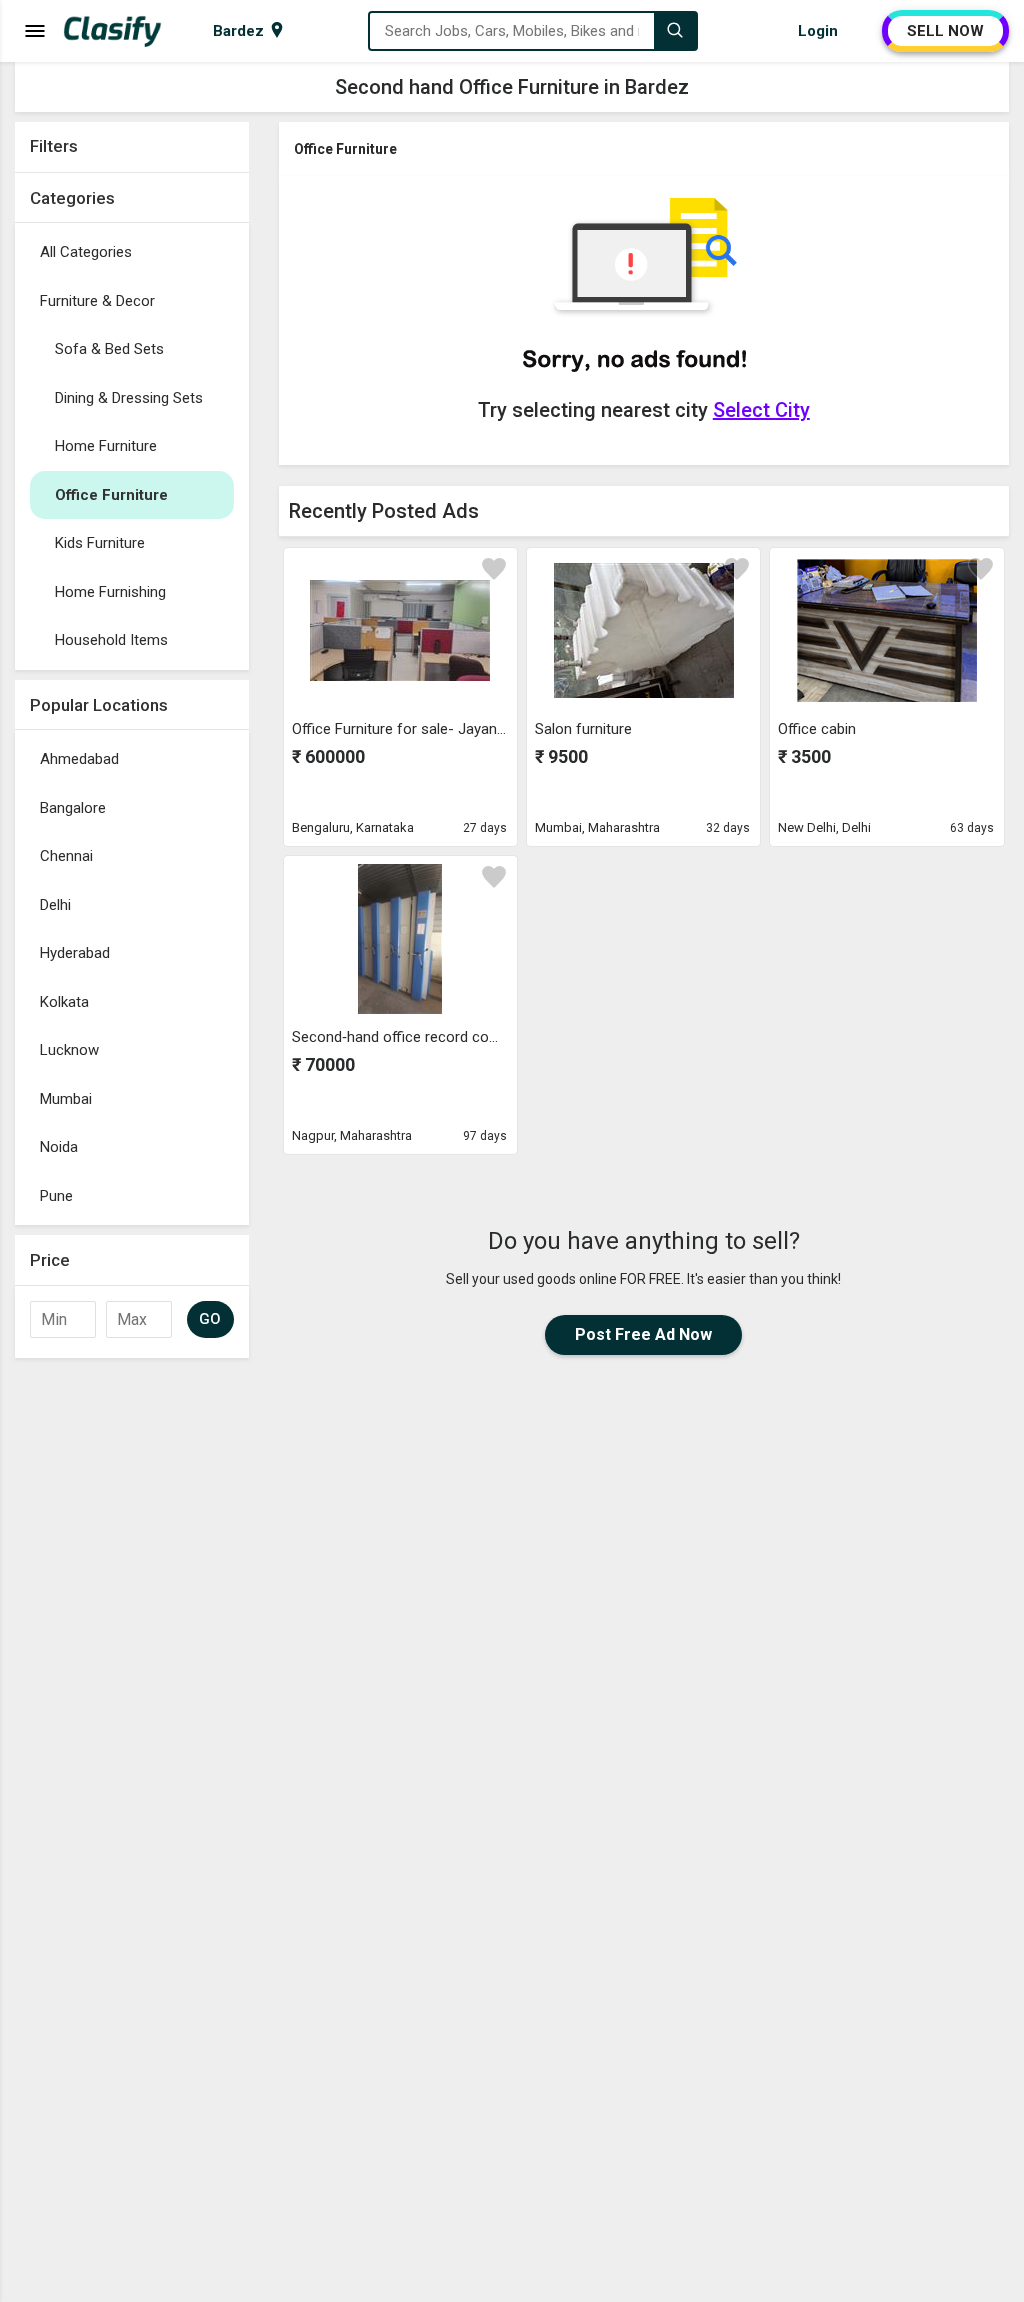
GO (210, 1319)
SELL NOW (945, 31)
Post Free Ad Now (643, 1334)
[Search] (675, 31)
